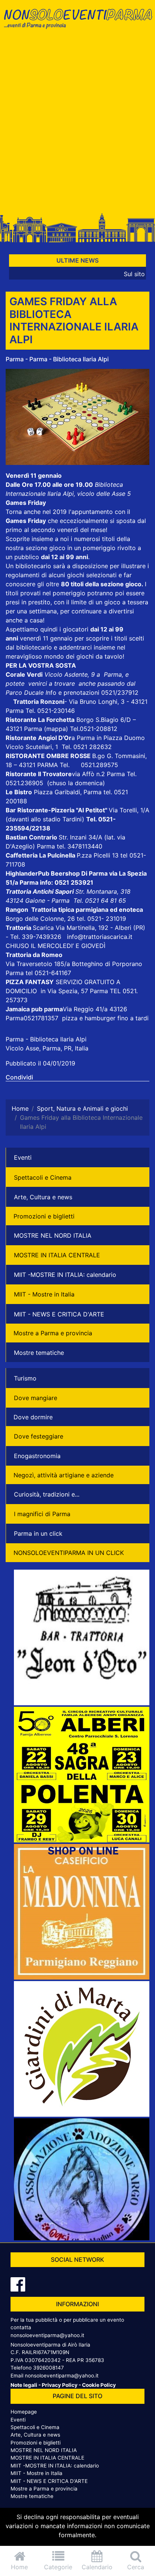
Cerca (136, 2567)
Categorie (58, 2567)
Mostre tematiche (39, 1353)
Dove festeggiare (39, 1436)
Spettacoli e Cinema (43, 1177)
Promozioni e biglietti (44, 1216)
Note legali (24, 2385)
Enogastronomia (37, 1456)
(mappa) (57, 729)
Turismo (25, 1378)
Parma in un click (38, 1533)
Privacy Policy (60, 2385)
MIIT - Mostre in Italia (44, 1294)
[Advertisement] (77, 124)
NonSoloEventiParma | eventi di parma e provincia (77, 22)
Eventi (23, 1157)
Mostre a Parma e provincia (53, 1333)
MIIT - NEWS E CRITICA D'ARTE (59, 1314)
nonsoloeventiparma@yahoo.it (47, 2335)
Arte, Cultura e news (43, 1197)
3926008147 (49, 2368)
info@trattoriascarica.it (100, 937)
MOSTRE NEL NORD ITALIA (53, 1235)
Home (19, 2567)
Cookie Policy (99, 2385)
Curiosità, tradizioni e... (47, 1494)
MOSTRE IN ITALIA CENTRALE (57, 1255)
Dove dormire (33, 1417)
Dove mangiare (36, 1398)
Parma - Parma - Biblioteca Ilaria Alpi (57, 359)
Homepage (24, 2412)
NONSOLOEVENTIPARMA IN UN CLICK (69, 1553)
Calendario (97, 2567)
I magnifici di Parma (42, 1514)
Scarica (44, 928)
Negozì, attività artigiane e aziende (64, 1475)
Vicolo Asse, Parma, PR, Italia (47, 1048)
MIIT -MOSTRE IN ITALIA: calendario (65, 1275)
